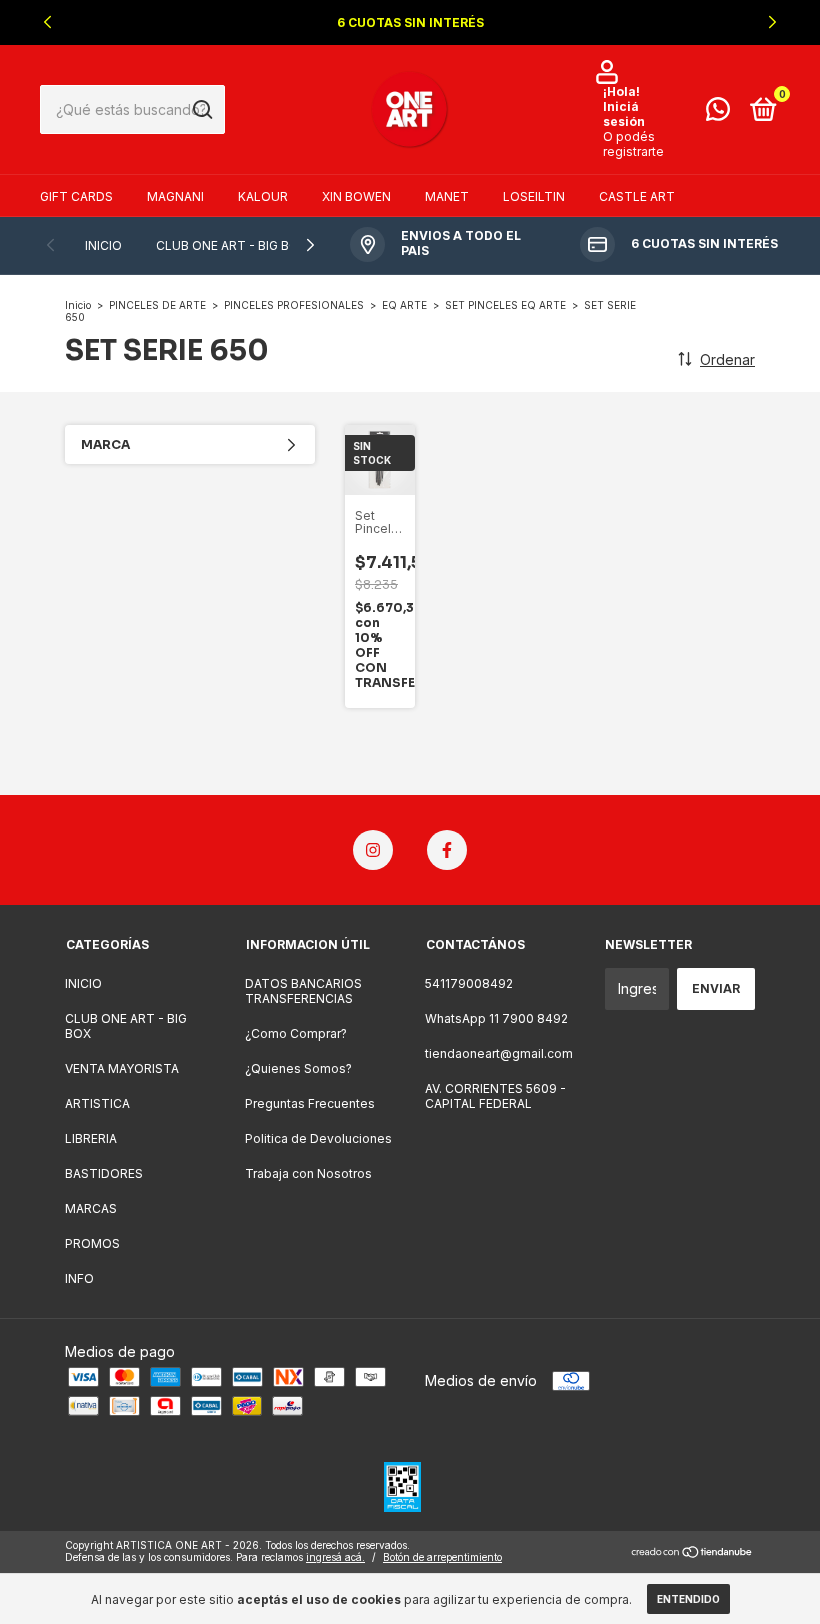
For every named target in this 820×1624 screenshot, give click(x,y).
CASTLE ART (637, 196)
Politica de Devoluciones (318, 1138)
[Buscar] (201, 110)
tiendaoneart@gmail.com (499, 1053)
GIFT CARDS (76, 196)
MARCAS (91, 1208)
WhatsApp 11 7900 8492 (496, 1018)
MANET (447, 196)
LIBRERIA (91, 1138)
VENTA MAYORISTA (122, 1068)
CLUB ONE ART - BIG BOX (231, 245)
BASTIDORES (104, 1173)
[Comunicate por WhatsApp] (718, 113)
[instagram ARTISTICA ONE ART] (373, 850)
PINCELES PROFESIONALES (294, 305)
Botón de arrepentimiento (442, 1557)
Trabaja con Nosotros (308, 1173)
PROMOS (92, 1243)
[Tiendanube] (692, 1553)
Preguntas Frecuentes (310, 1103)
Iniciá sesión (624, 114)
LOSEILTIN (534, 196)
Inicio (78, 305)
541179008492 (469, 983)
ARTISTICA (97, 1103)
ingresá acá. (335, 1557)
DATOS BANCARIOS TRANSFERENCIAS (303, 991)
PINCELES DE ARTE (157, 305)
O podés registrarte (633, 144)
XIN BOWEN (356, 196)
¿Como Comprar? (296, 1033)
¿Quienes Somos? (298, 1068)
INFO (79, 1278)
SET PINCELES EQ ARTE (505, 305)
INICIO (103, 245)
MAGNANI (175, 196)
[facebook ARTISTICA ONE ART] (447, 850)
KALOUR (263, 196)
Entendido (688, 1599)
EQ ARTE (404, 305)
